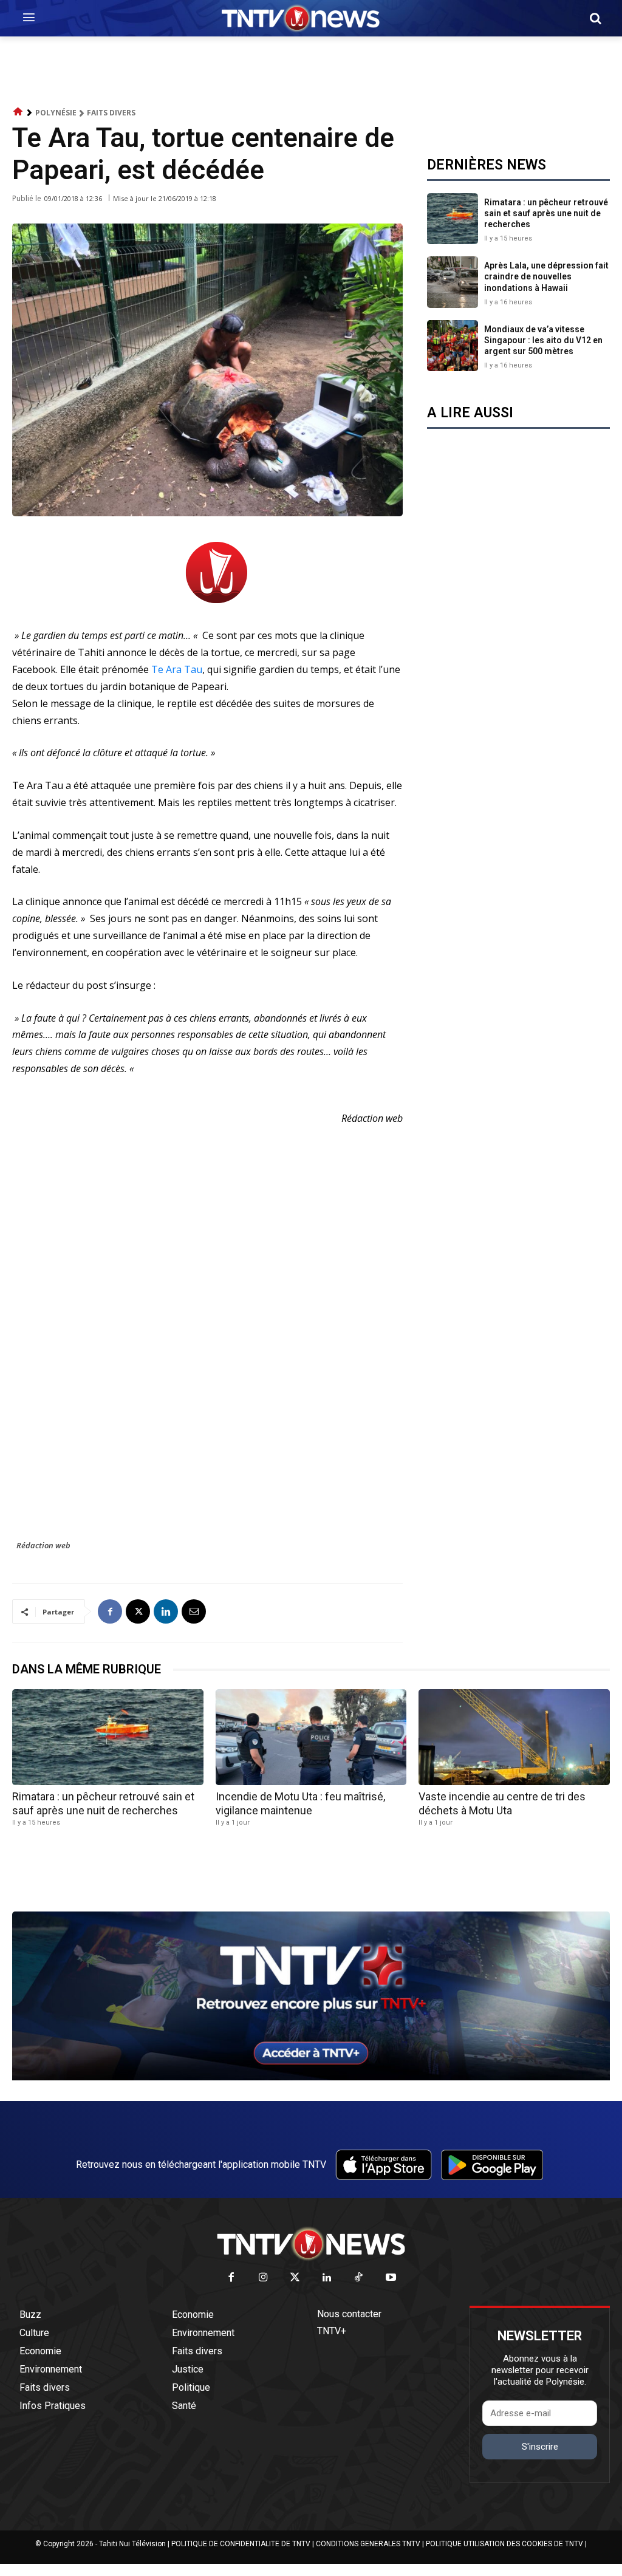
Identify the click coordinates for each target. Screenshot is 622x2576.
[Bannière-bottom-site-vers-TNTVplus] (311, 2077)
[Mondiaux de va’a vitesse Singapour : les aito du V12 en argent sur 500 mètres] (453, 346)
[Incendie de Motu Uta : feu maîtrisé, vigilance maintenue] (311, 1737)
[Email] (194, 1611)
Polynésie (56, 113)
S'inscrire (540, 2447)
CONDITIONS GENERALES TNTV (368, 2544)
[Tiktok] (359, 2278)
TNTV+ (332, 2331)
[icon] (18, 112)
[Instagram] (263, 2278)
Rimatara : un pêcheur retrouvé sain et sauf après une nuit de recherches (546, 213)
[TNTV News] (311, 2244)
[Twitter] (296, 2278)
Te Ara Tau (177, 669)
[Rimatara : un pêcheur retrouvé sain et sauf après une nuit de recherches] (453, 219)
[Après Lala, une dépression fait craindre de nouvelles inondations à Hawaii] (453, 282)
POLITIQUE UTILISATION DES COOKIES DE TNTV (504, 2544)
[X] (138, 1611)
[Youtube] (391, 2278)
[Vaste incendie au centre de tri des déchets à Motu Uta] (514, 1737)
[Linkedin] (166, 1611)
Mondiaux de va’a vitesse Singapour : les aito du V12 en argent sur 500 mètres (543, 340)
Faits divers (111, 113)
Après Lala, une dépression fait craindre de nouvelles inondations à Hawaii (546, 276)
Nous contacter (349, 2314)
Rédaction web (43, 1545)
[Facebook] (110, 1611)
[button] (595, 18)
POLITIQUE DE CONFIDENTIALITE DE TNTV (241, 2544)
